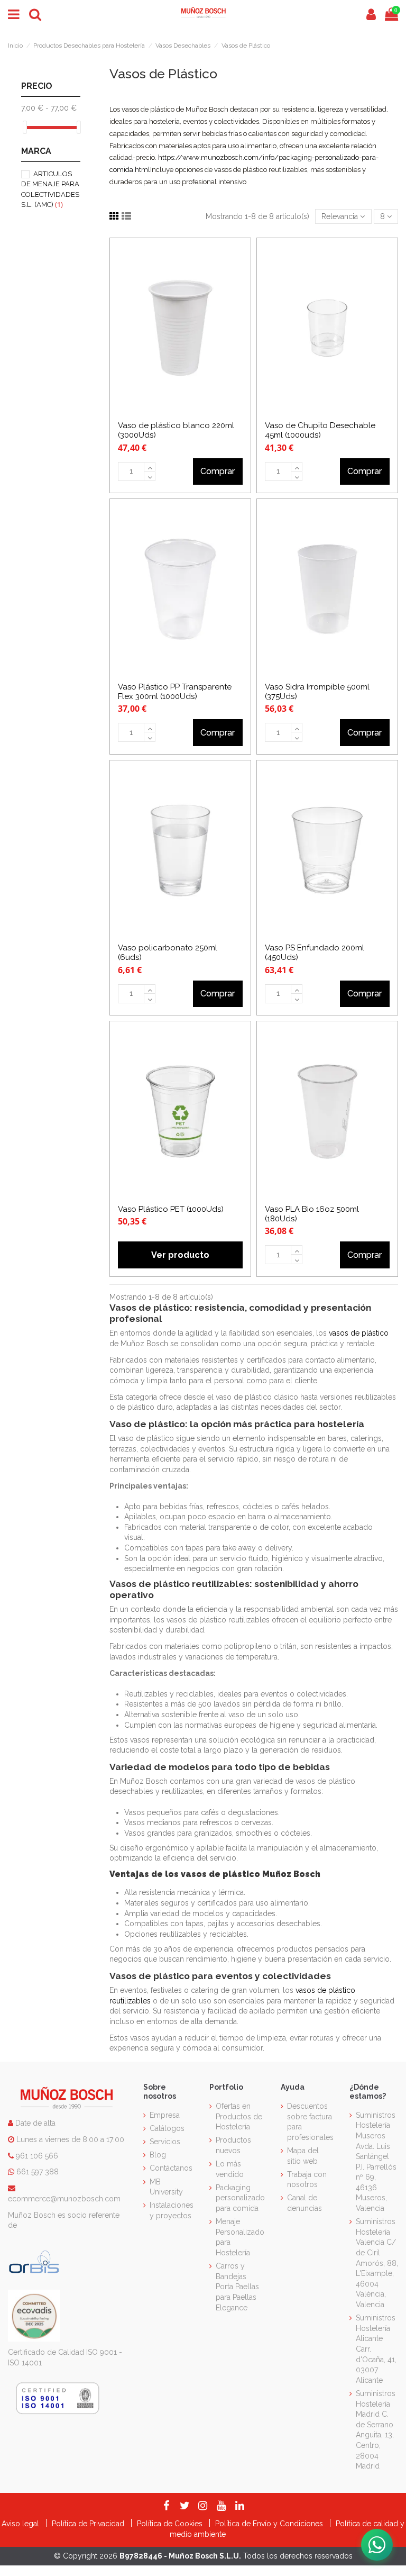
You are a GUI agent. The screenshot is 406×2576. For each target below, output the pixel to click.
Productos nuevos (233, 2145)
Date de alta (34, 2123)
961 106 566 (37, 2156)
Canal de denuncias (304, 2203)
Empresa (165, 2115)
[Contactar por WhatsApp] (377, 2545)
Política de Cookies (171, 2524)
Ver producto (180, 1255)
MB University (166, 2187)
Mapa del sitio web (303, 2156)
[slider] (25, 127)
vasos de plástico (359, 1333)
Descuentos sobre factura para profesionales (310, 2122)
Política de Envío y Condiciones (270, 2524)
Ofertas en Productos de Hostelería (239, 2116)
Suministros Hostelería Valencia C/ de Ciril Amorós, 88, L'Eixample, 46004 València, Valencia (377, 2263)
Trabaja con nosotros (307, 2180)
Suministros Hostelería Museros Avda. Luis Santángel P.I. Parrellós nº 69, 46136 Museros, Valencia (376, 2162)
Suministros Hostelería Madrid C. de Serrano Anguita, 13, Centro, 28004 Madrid (376, 2430)
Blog (158, 2155)
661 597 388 (38, 2172)
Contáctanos (171, 2168)
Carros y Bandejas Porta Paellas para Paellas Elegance (237, 2287)
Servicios (165, 2142)
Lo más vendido (230, 2169)
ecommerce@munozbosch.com (64, 2199)
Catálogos (167, 2128)
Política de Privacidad (89, 2524)
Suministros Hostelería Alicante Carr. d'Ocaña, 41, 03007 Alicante (376, 2349)
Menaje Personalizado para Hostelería (240, 2237)
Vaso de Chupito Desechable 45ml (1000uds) (320, 430)
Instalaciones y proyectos (172, 2210)
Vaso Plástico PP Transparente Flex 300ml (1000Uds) (175, 692)
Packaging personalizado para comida (240, 2198)
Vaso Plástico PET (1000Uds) (171, 1209)
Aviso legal (21, 2524)
